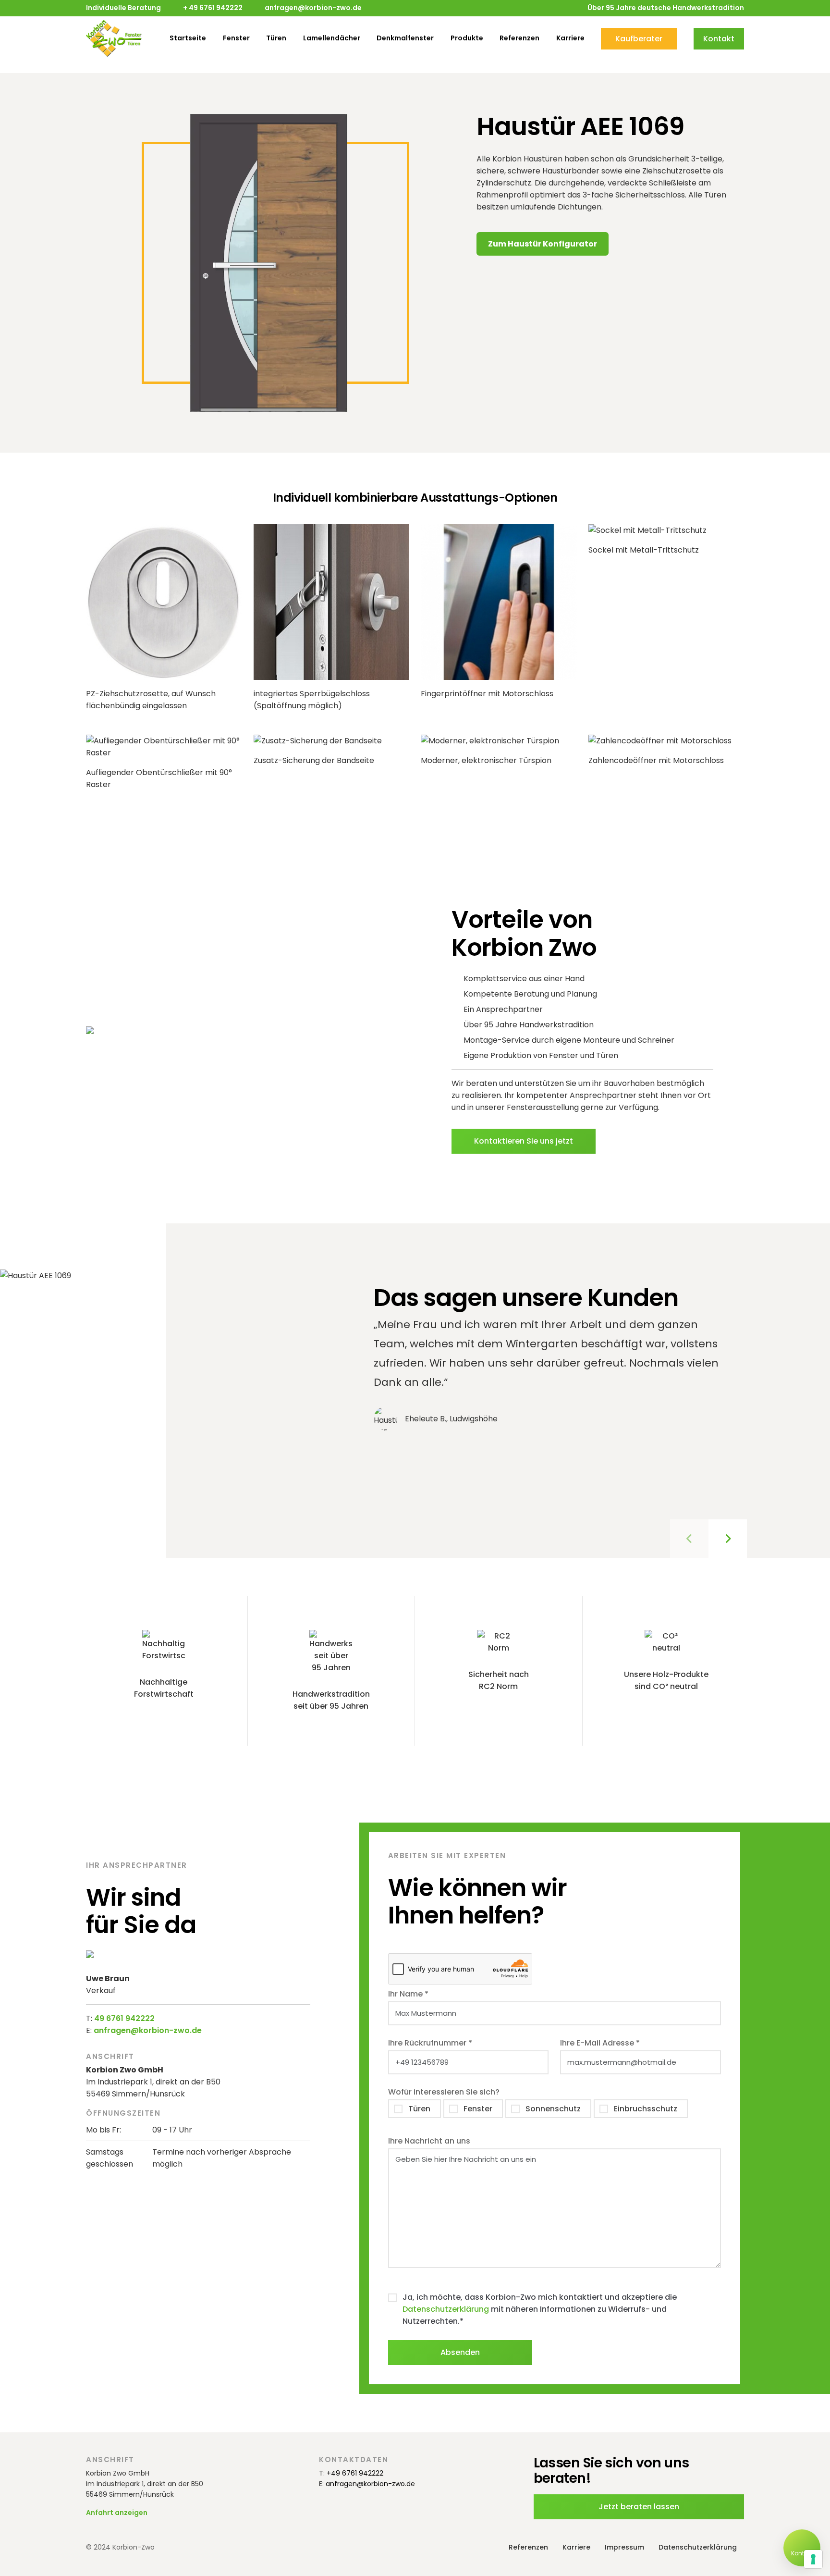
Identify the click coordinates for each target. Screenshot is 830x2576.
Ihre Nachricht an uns (429, 2141)
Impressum (624, 2547)
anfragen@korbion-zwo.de (313, 8)
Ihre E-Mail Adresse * (600, 2043)
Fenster (236, 38)
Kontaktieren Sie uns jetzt (524, 1141)
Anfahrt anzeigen (117, 2513)
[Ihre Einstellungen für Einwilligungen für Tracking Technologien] (813, 2559)
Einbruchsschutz (646, 2109)
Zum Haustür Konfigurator (543, 244)
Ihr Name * (408, 1994)
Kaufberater (639, 39)
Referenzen (519, 38)
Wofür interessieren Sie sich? (444, 2092)
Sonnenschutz (553, 2109)
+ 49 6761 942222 (213, 8)
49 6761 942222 (124, 2018)
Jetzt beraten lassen (639, 2507)
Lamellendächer (332, 38)
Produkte (467, 38)
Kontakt (719, 39)
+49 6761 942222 (355, 2473)
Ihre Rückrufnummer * (430, 2043)
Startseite (188, 38)
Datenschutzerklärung (446, 2309)
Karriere (570, 38)
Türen (276, 38)
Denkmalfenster (405, 38)
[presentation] (689, 1539)
